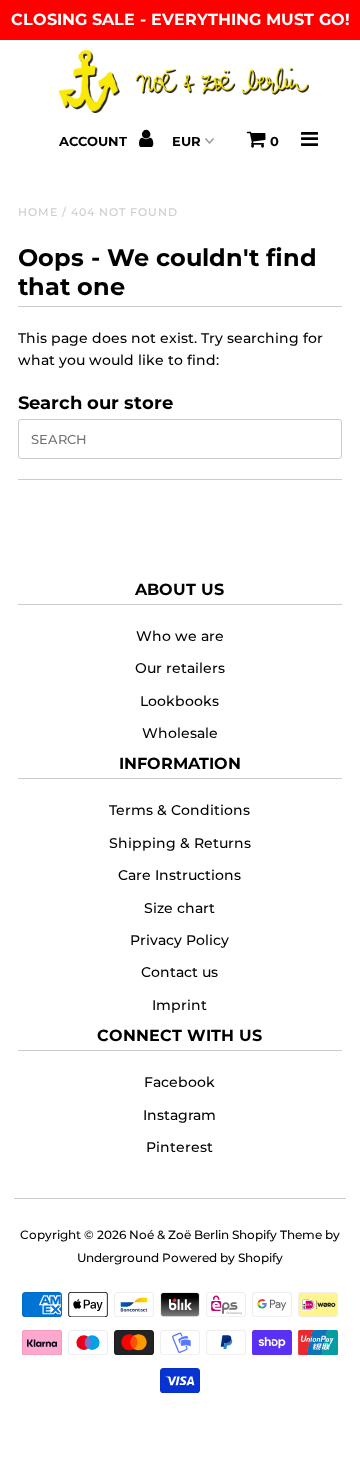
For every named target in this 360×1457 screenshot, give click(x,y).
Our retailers (180, 668)
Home (38, 212)
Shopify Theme (277, 1234)
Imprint (179, 1005)
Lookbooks (179, 701)
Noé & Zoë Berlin (179, 1234)
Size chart (179, 908)
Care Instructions (179, 875)
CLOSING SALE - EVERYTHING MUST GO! (180, 19)
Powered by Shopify (222, 1257)
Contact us (179, 972)
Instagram (179, 1115)
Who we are (180, 636)
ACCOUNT (95, 141)
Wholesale (180, 733)
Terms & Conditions (179, 810)
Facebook (179, 1082)
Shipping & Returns (180, 843)
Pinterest (179, 1147)
